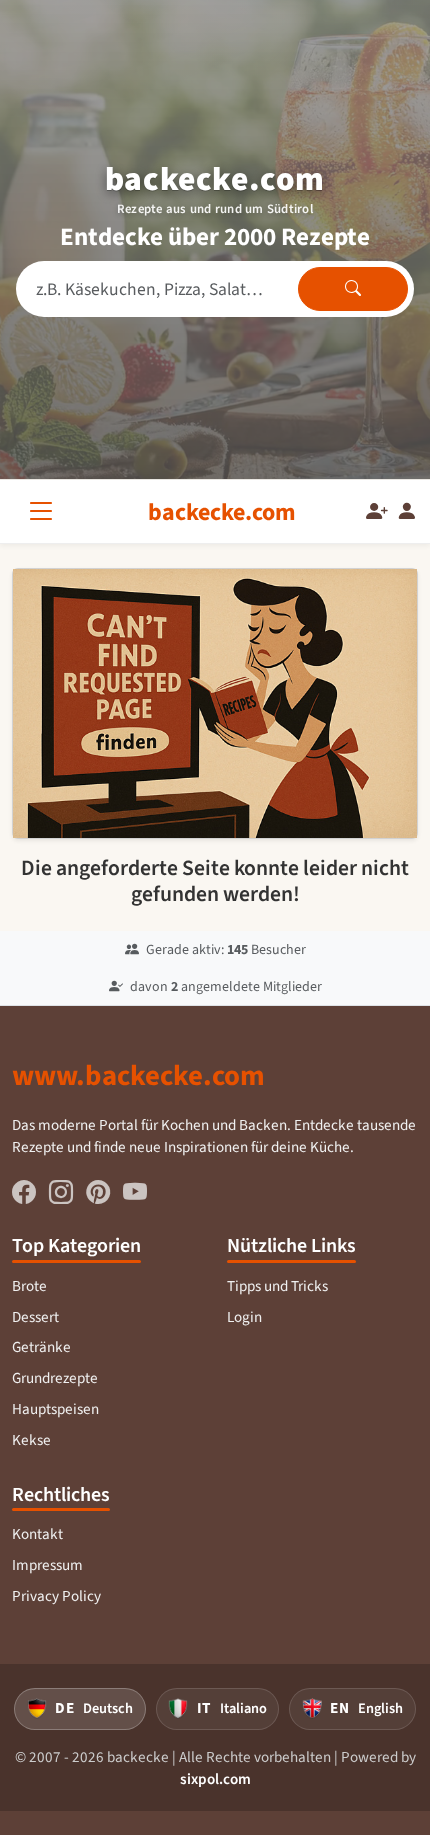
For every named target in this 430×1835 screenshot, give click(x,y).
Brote (29, 1286)
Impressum (47, 1565)
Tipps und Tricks (277, 1286)
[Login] (407, 512)
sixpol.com (215, 1779)
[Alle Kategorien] (45, 511)
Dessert (35, 1317)
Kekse (31, 1440)
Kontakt (37, 1534)
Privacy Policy (56, 1596)
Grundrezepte (55, 1378)
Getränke (41, 1347)
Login (244, 1317)
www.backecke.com (138, 1075)
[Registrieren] (377, 512)
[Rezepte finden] (353, 289)
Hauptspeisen (55, 1409)
